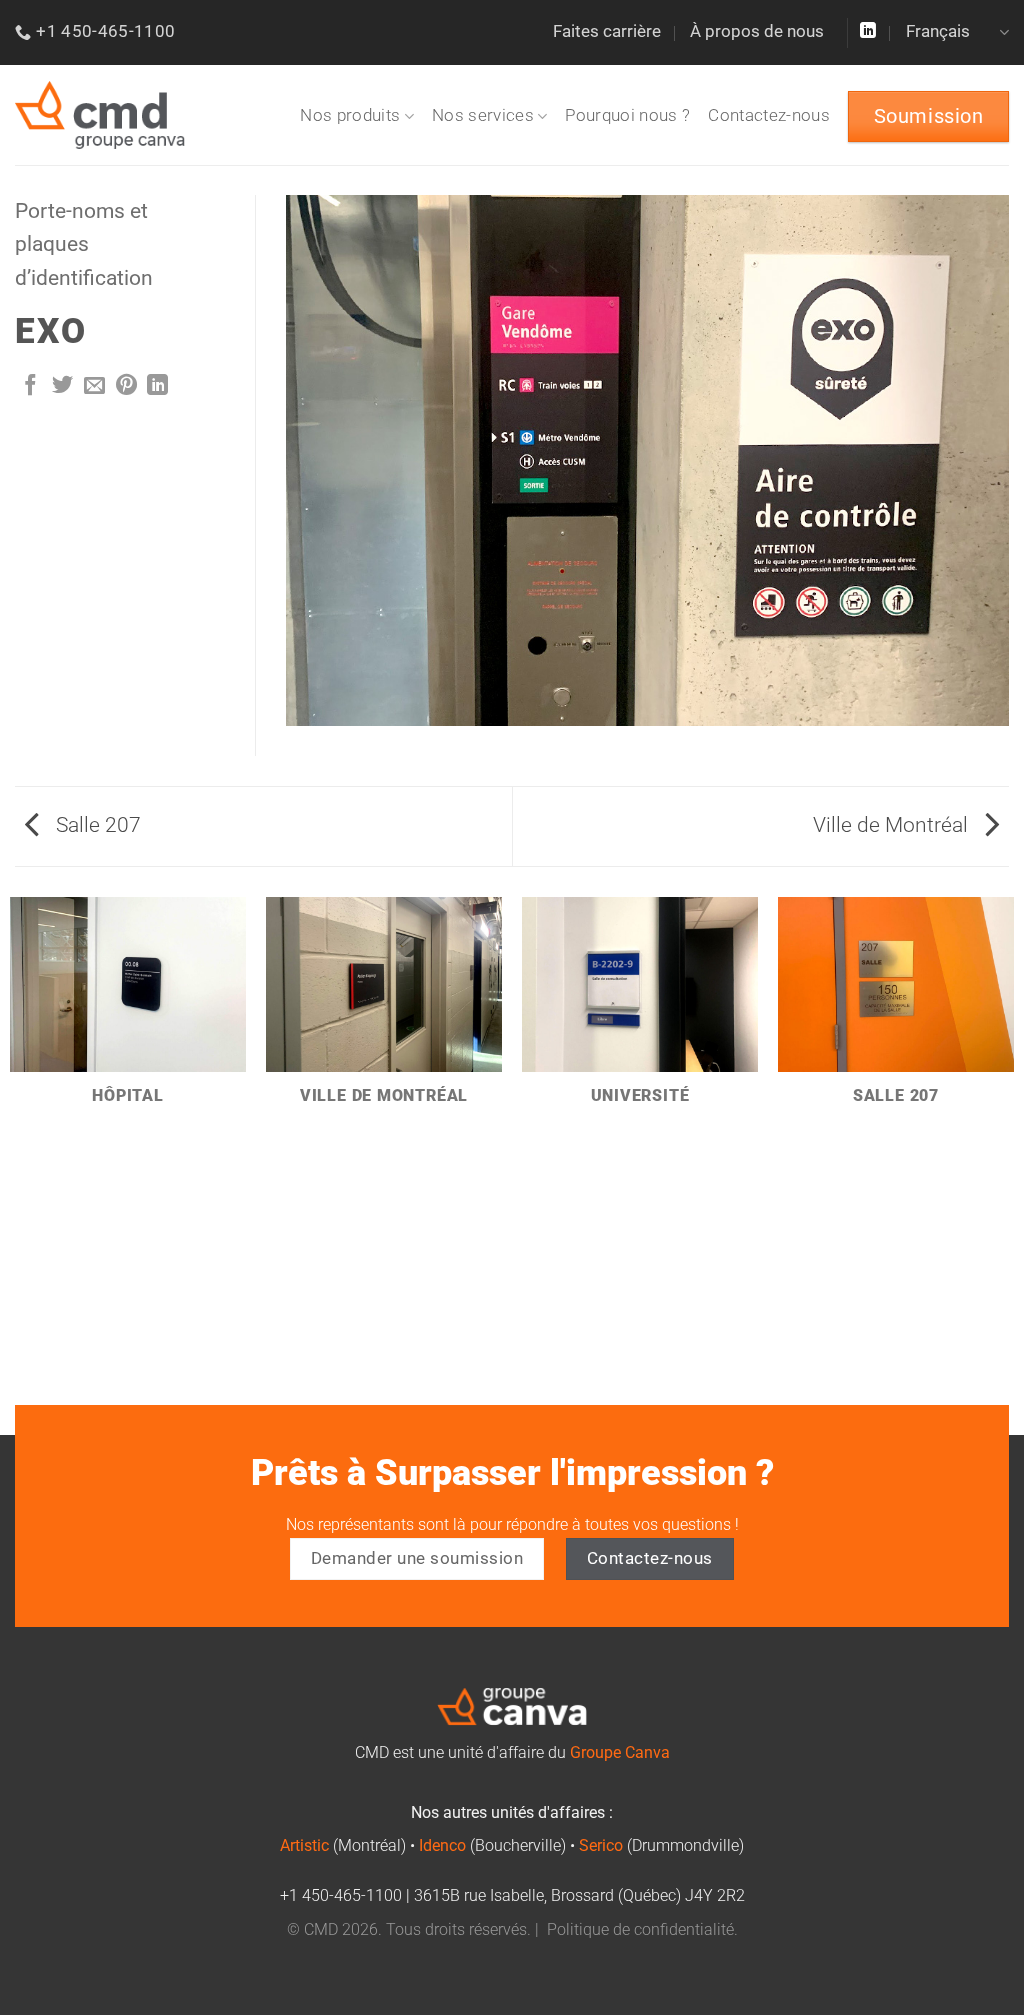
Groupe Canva (620, 1753)
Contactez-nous (769, 115)
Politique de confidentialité (640, 1930)
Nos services (483, 115)
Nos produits (350, 115)
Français (938, 31)
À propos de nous (757, 31)
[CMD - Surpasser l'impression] (100, 115)
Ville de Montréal (893, 825)
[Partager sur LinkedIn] (157, 386)
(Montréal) (343, 1846)
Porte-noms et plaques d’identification (84, 244)
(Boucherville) (492, 1846)
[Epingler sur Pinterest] (126, 386)
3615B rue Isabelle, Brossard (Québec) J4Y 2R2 (579, 1896)
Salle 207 (96, 825)
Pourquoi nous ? (627, 115)
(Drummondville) (661, 1846)
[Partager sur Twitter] (62, 386)
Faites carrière (607, 31)
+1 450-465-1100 (341, 1896)
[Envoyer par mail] (94, 386)
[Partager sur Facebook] (30, 386)
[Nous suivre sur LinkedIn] (868, 31)
